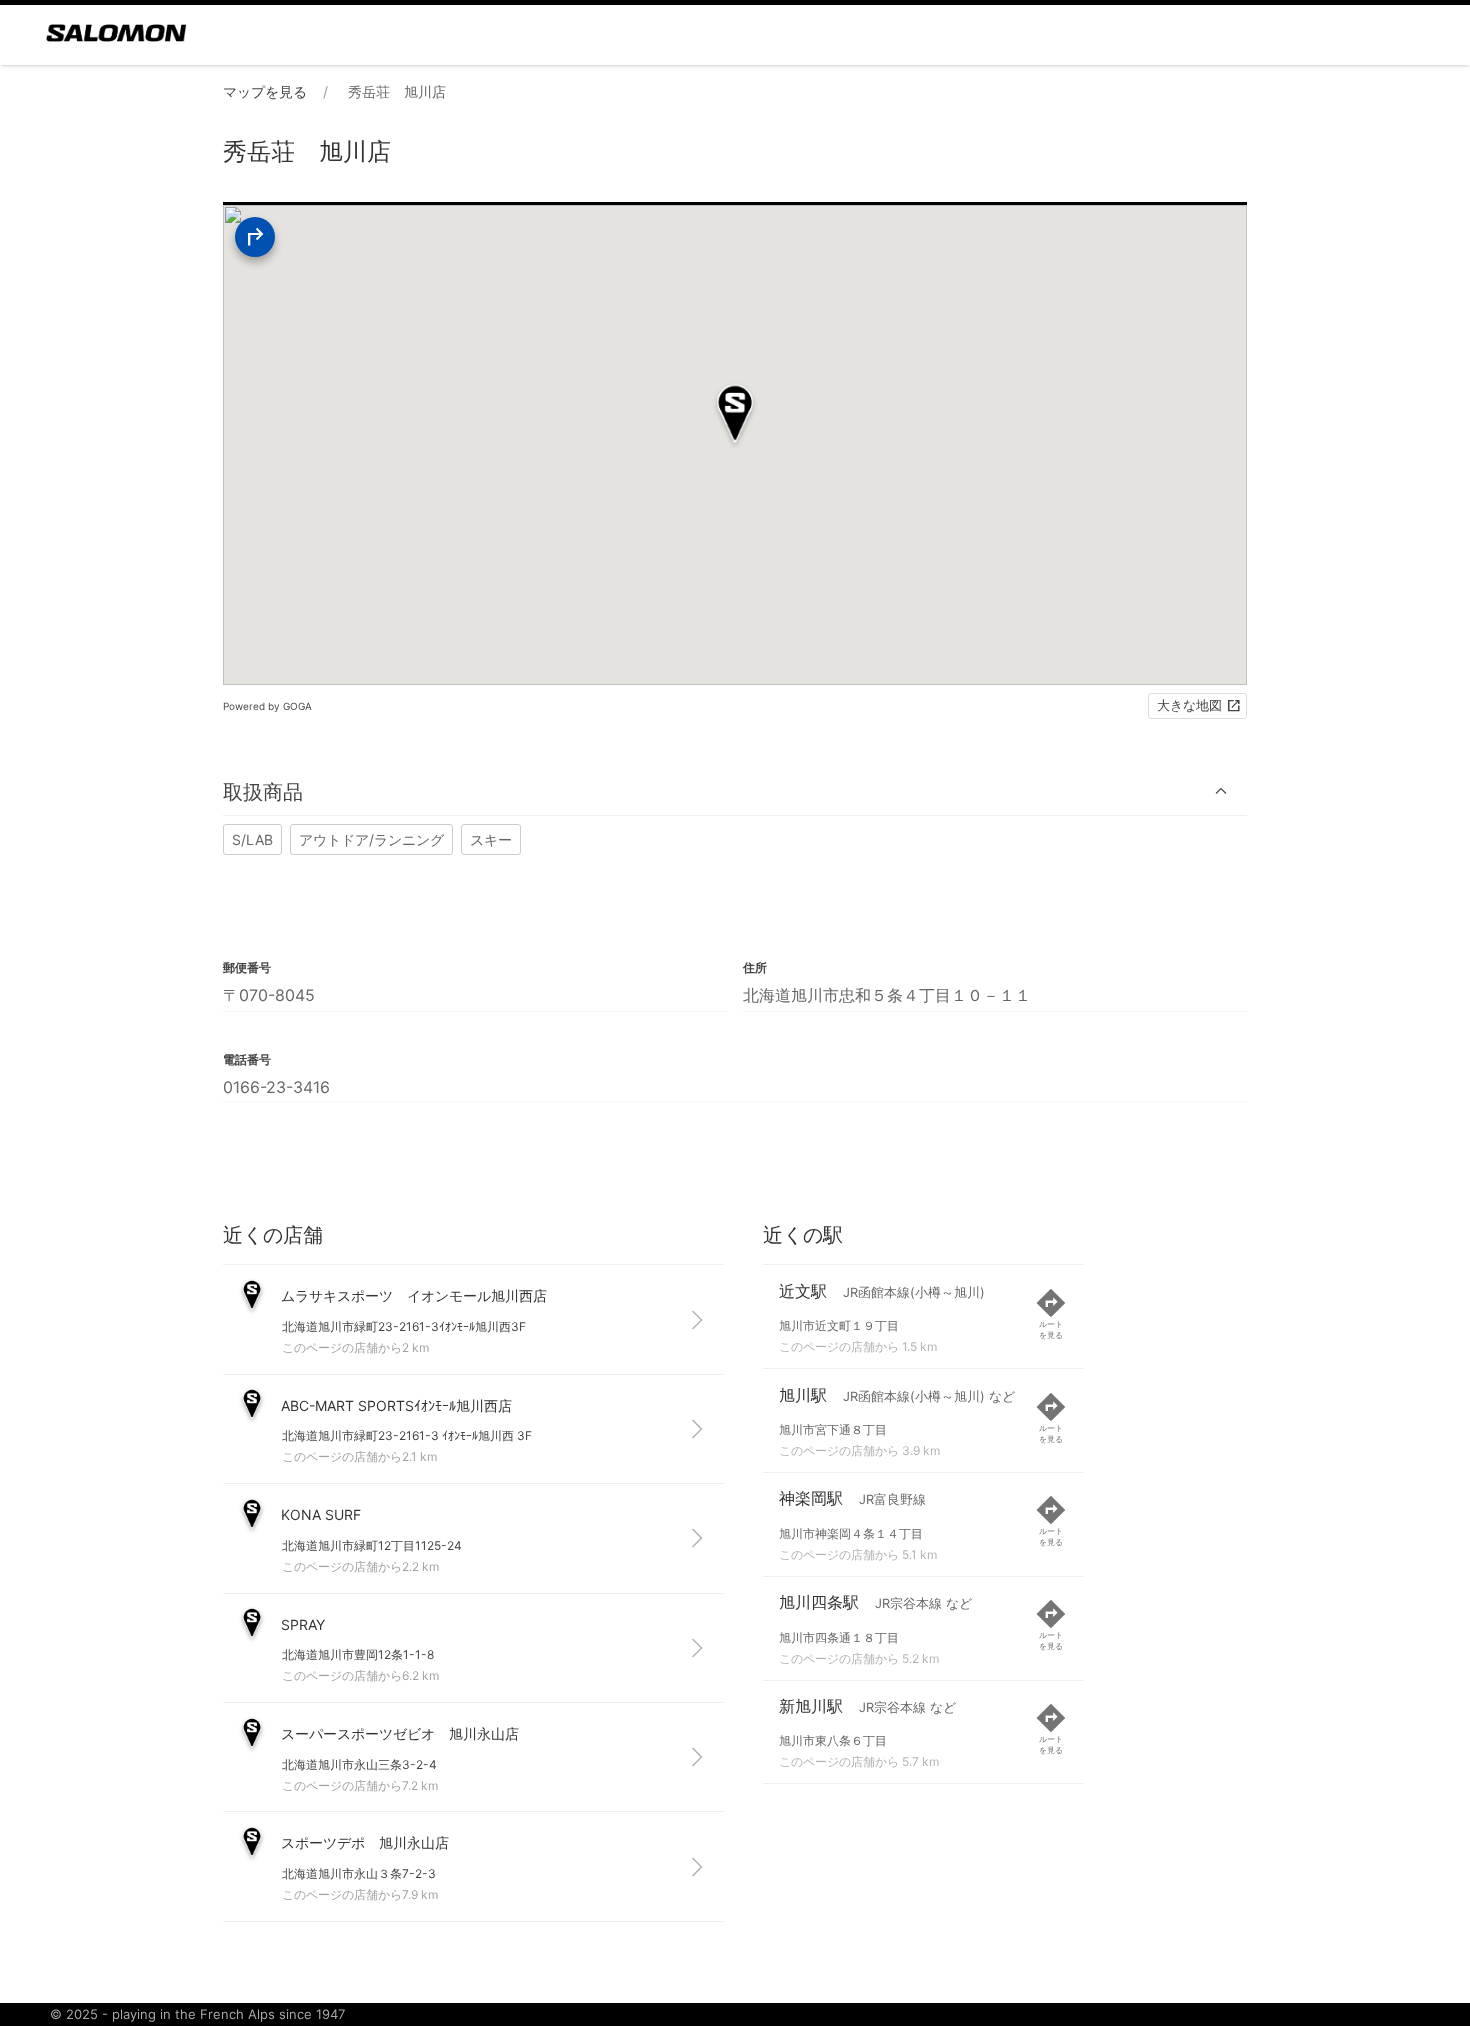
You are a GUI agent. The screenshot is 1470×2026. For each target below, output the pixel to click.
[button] (735, 791)
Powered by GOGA (267, 706)
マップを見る (265, 91)
